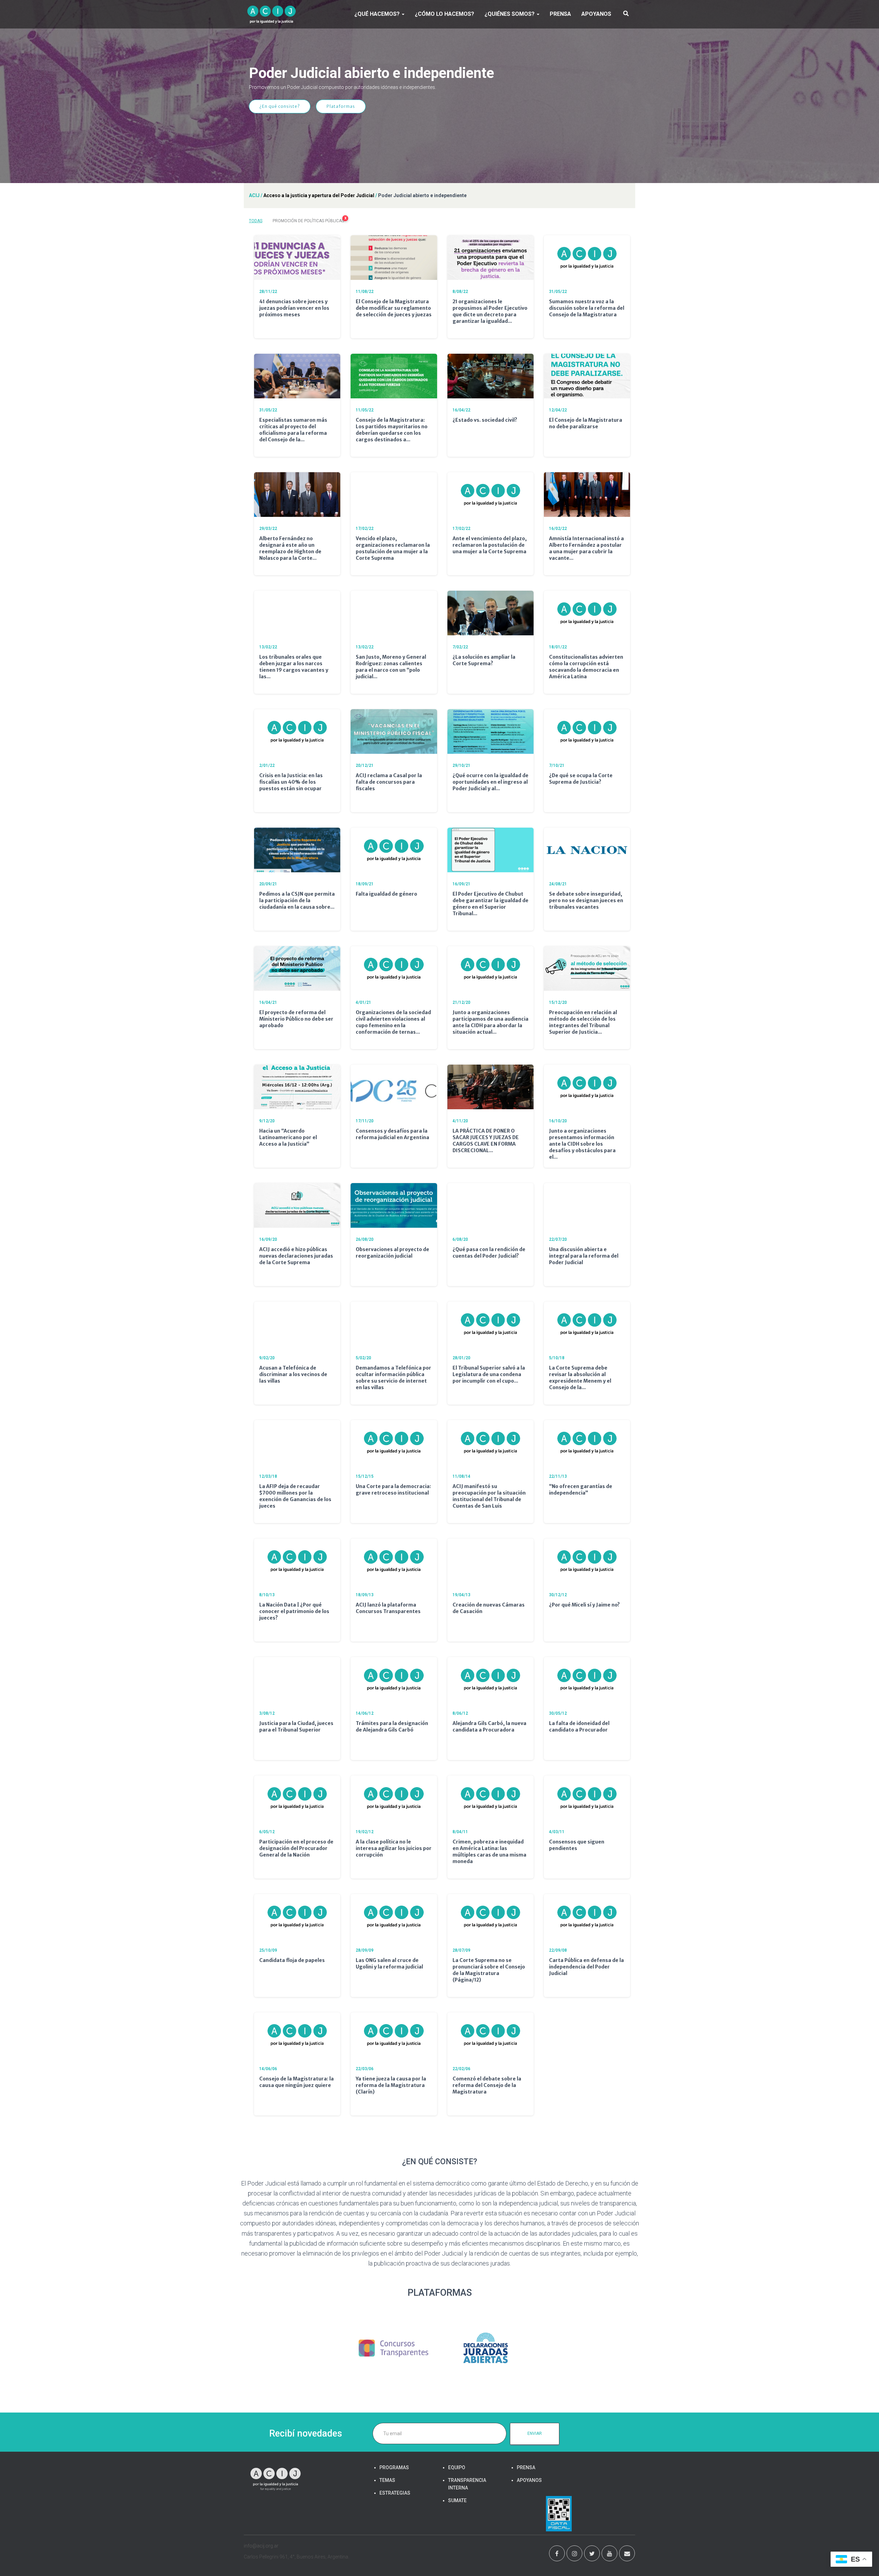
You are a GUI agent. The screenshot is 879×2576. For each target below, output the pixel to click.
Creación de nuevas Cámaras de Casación (489, 1608)
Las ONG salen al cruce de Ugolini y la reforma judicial (389, 1964)
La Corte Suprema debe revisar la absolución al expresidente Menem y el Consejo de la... (580, 1378)
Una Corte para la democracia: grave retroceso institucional (393, 1490)
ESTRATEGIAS (395, 2493)
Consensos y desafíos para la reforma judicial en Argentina (392, 1134)
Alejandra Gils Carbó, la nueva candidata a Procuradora (489, 1727)
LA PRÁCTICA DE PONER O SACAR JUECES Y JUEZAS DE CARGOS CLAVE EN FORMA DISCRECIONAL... (486, 1141)
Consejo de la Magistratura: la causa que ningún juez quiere (296, 2082)
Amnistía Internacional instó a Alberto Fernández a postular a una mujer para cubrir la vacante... (586, 548)
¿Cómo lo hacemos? (444, 14)
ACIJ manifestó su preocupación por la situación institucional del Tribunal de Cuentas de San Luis (489, 1496)
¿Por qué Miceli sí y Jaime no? (584, 1605)
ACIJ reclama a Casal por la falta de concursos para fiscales (389, 782)
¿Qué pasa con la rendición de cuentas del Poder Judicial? (489, 1253)
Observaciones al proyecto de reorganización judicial (392, 1253)
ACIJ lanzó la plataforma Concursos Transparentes (388, 1608)
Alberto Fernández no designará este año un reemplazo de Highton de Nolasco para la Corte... (290, 548)
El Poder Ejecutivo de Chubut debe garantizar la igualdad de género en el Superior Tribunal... (490, 904)
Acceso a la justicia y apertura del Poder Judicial (319, 195)
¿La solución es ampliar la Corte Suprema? (484, 660)
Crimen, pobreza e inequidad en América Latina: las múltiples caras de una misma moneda (489, 1852)
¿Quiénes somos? (510, 14)
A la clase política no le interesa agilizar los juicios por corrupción (394, 1848)
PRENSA (560, 14)
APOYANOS (596, 14)
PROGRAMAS (394, 2467)
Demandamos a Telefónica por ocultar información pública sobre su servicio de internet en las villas (393, 1378)
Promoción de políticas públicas (310, 220)
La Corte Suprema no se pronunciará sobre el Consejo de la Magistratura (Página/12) (489, 1970)
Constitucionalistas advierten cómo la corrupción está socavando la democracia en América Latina (586, 667)
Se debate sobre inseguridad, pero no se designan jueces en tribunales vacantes (586, 900)
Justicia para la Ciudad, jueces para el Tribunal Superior (296, 1727)
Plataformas (341, 106)
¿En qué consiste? (280, 106)
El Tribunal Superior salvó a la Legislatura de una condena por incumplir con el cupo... (489, 1374)
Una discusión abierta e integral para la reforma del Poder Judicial (584, 1256)
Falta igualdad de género (386, 894)
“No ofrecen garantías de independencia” (581, 1490)
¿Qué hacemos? (378, 14)
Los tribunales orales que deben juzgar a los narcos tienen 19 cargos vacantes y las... (294, 667)
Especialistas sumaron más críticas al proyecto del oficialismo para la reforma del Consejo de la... (293, 430)
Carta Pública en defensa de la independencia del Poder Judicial (586, 1967)
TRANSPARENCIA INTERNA (467, 2484)
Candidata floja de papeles (292, 1960)
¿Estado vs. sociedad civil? (485, 420)
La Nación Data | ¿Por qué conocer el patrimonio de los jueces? (294, 1611)
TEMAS (387, 2480)
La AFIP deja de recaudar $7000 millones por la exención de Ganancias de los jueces (295, 1496)
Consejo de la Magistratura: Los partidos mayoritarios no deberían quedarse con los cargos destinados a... (392, 430)
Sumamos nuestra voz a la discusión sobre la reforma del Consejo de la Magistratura (587, 308)
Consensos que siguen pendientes (577, 1845)
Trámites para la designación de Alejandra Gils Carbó (392, 1727)
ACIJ (254, 195)
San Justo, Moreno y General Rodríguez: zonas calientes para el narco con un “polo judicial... (391, 667)
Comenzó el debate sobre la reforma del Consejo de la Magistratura (487, 2085)
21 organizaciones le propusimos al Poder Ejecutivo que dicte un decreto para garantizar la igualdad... (490, 311)
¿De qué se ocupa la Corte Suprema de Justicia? (581, 779)
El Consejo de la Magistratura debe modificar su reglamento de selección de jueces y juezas (394, 308)
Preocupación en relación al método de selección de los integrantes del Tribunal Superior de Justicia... (583, 1022)
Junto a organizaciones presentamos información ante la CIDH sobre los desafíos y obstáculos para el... (582, 1144)
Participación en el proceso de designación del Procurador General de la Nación (296, 1848)
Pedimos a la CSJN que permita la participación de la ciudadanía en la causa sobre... (297, 900)
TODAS (256, 221)
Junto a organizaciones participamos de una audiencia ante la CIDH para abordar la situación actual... (490, 1022)
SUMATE (457, 2500)
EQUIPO (457, 2467)
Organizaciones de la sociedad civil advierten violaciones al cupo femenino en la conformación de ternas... (393, 1022)
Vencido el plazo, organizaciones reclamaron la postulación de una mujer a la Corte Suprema (393, 548)
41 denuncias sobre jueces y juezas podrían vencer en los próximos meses (294, 308)
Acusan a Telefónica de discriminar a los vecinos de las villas (293, 1374)
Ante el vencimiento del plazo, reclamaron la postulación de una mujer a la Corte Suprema (490, 545)
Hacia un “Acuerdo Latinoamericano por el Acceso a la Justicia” (288, 1137)
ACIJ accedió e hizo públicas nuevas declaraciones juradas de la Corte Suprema (296, 1256)
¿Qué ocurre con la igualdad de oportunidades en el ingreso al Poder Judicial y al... (490, 782)
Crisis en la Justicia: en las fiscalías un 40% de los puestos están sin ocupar (291, 782)
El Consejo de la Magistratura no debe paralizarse (586, 423)
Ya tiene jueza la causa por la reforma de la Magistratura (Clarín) (391, 2085)
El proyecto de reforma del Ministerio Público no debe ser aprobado (296, 1019)
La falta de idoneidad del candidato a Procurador (579, 1727)
